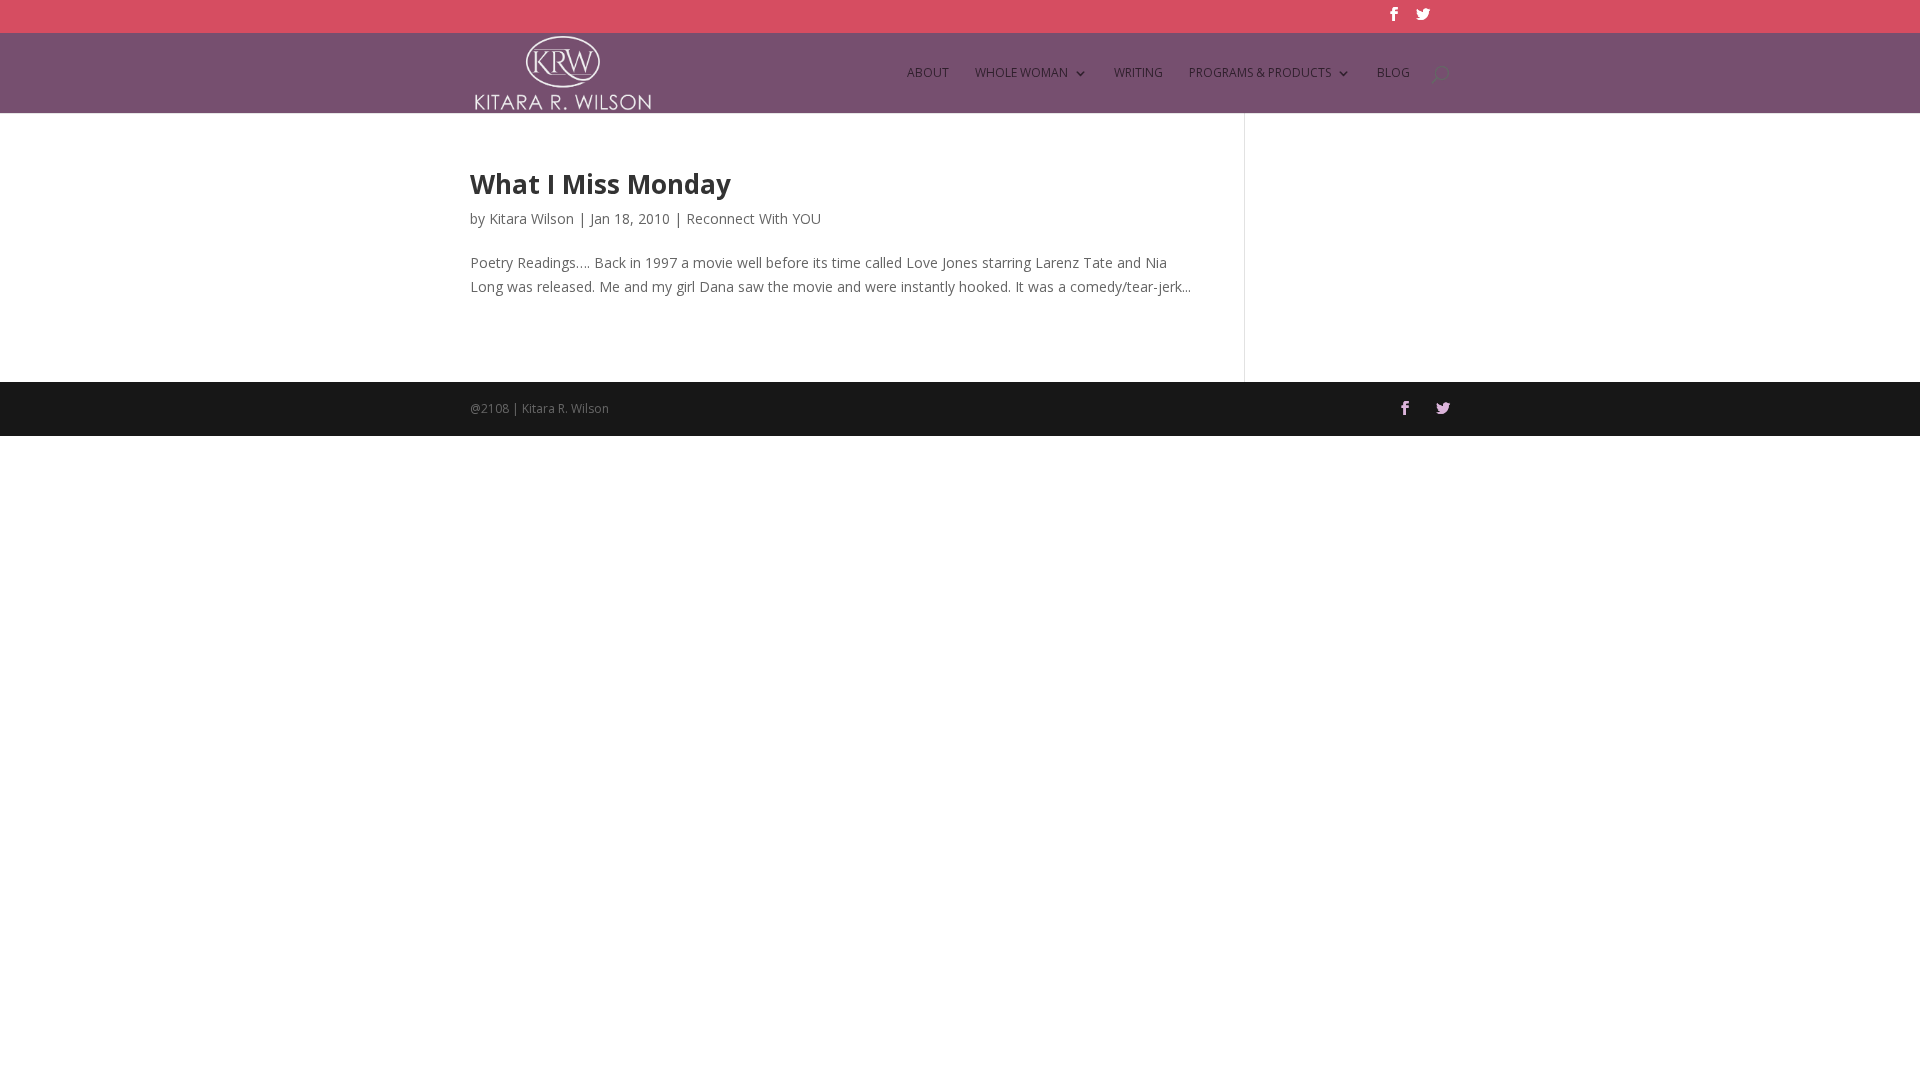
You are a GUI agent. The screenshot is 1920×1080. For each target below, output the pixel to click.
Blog (1393, 73)
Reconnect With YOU (753, 218)
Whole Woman (1021, 73)
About (928, 73)
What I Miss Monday (600, 184)
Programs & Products (1260, 73)
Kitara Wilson (531, 218)
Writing (1138, 73)
